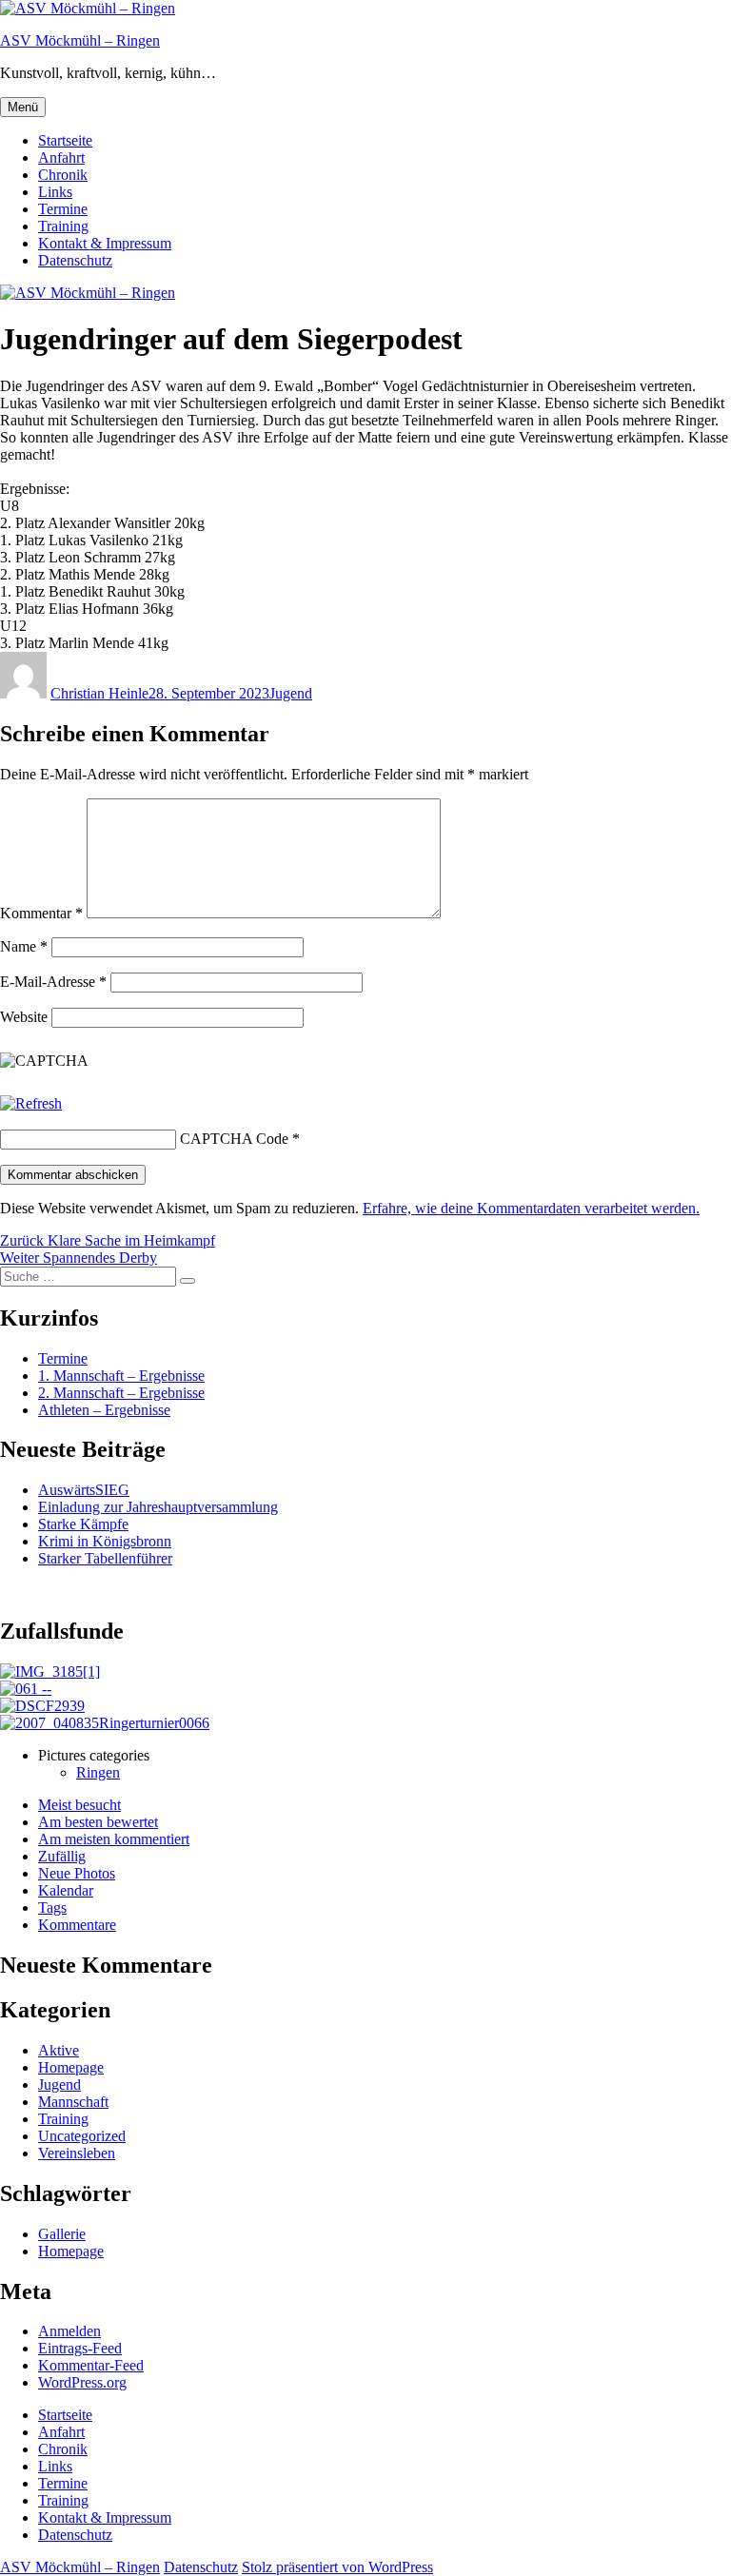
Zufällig (62, 1856)
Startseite (65, 140)
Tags (52, 1907)
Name (24, 946)
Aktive (59, 2050)
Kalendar (66, 1890)
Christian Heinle (99, 693)
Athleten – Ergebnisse (104, 1410)
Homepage (71, 2067)
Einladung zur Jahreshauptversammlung (158, 1507)
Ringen (98, 1772)
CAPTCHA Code (234, 1139)
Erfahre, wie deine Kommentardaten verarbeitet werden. (531, 1208)
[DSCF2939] (42, 1706)
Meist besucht (79, 1805)
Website (24, 1017)
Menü (23, 107)
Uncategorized (82, 2136)
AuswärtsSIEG (84, 1490)
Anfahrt (61, 157)
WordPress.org (82, 2382)
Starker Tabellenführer (105, 1558)
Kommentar (41, 913)
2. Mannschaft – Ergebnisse (121, 1393)
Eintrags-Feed (80, 2348)
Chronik (63, 175)
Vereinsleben (77, 2153)
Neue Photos (77, 1873)
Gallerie (62, 2234)
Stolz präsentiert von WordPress (337, 2567)
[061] (26, 1689)
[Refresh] (31, 1103)
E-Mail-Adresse (53, 982)
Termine (63, 209)
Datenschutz (75, 260)
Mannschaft (73, 2102)
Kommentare (77, 1925)
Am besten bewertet (98, 1822)
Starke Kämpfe (83, 1524)
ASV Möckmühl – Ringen (80, 40)
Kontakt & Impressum (105, 243)
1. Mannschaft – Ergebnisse (121, 1376)
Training (63, 226)
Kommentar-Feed (91, 2365)
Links (55, 192)
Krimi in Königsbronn (105, 1541)
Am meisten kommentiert (114, 1839)
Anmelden (69, 2331)
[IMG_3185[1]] (50, 1671)
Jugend (291, 693)
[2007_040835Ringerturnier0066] (105, 1723)
